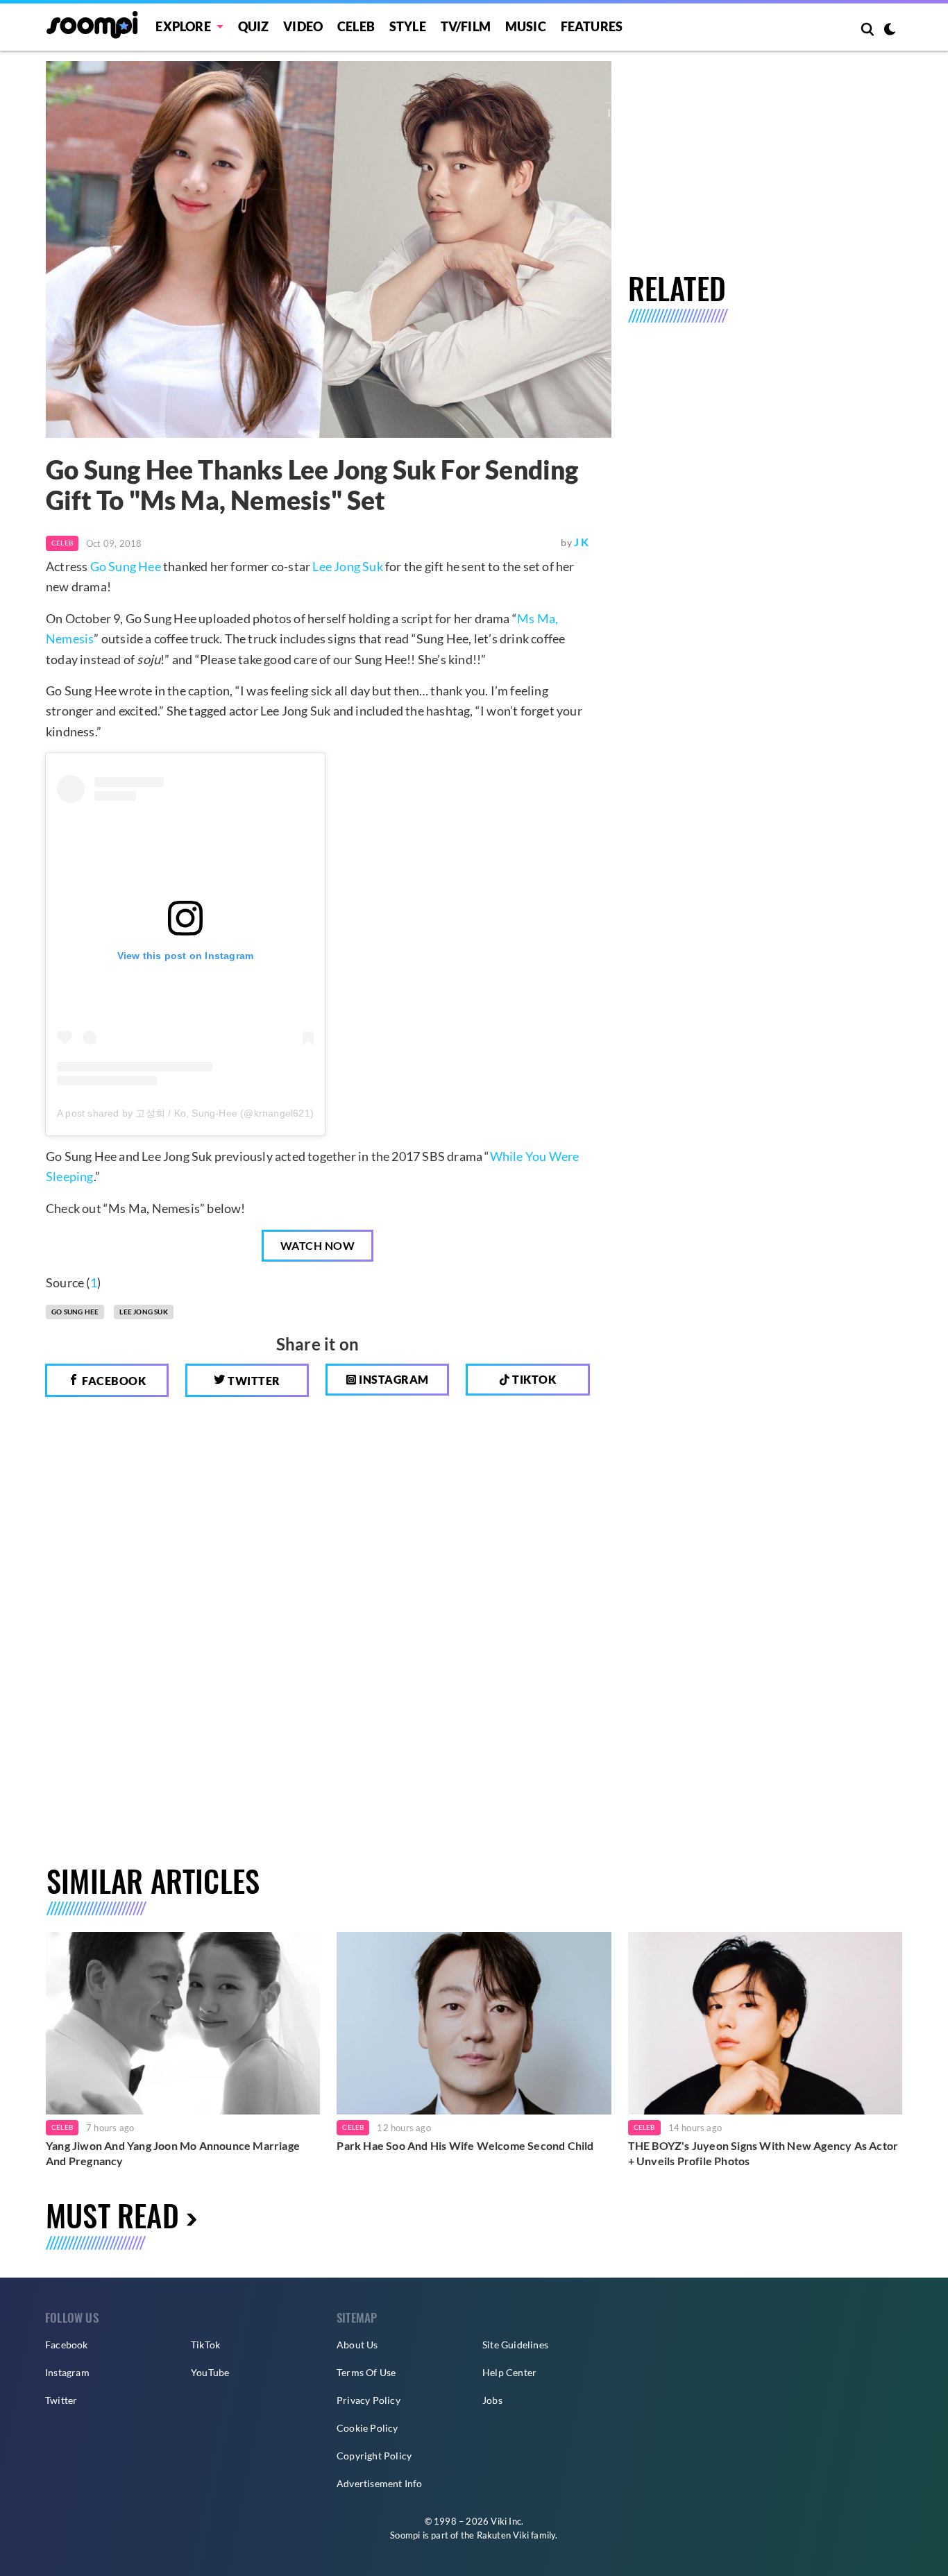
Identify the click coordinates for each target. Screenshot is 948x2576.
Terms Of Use (366, 2372)
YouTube (210, 2372)
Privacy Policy (369, 2400)
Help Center (509, 2372)
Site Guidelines (515, 2345)
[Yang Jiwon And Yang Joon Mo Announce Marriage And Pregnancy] (183, 2023)
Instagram (393, 1379)
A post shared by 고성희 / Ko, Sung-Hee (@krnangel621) (185, 1113)
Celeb (356, 26)
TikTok (205, 2345)
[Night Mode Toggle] (890, 31)
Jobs (492, 2400)
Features (592, 26)
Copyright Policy (374, 2456)
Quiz (254, 26)
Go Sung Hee (126, 566)
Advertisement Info (380, 2483)
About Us (357, 2345)
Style (408, 26)
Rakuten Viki (503, 2535)
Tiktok (533, 1379)
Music (526, 26)
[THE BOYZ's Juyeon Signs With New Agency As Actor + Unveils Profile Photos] (765, 2023)
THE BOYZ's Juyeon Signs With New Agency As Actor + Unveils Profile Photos (763, 2153)
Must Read (112, 2215)
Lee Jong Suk (347, 566)
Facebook (113, 1381)
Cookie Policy (367, 2428)
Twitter (253, 1381)
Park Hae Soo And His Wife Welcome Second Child (465, 2145)
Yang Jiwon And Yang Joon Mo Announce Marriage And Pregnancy (173, 2153)
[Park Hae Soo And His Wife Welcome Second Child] (474, 2023)
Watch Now (318, 1245)
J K (582, 542)
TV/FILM (466, 26)
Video (303, 26)
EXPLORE (183, 26)
